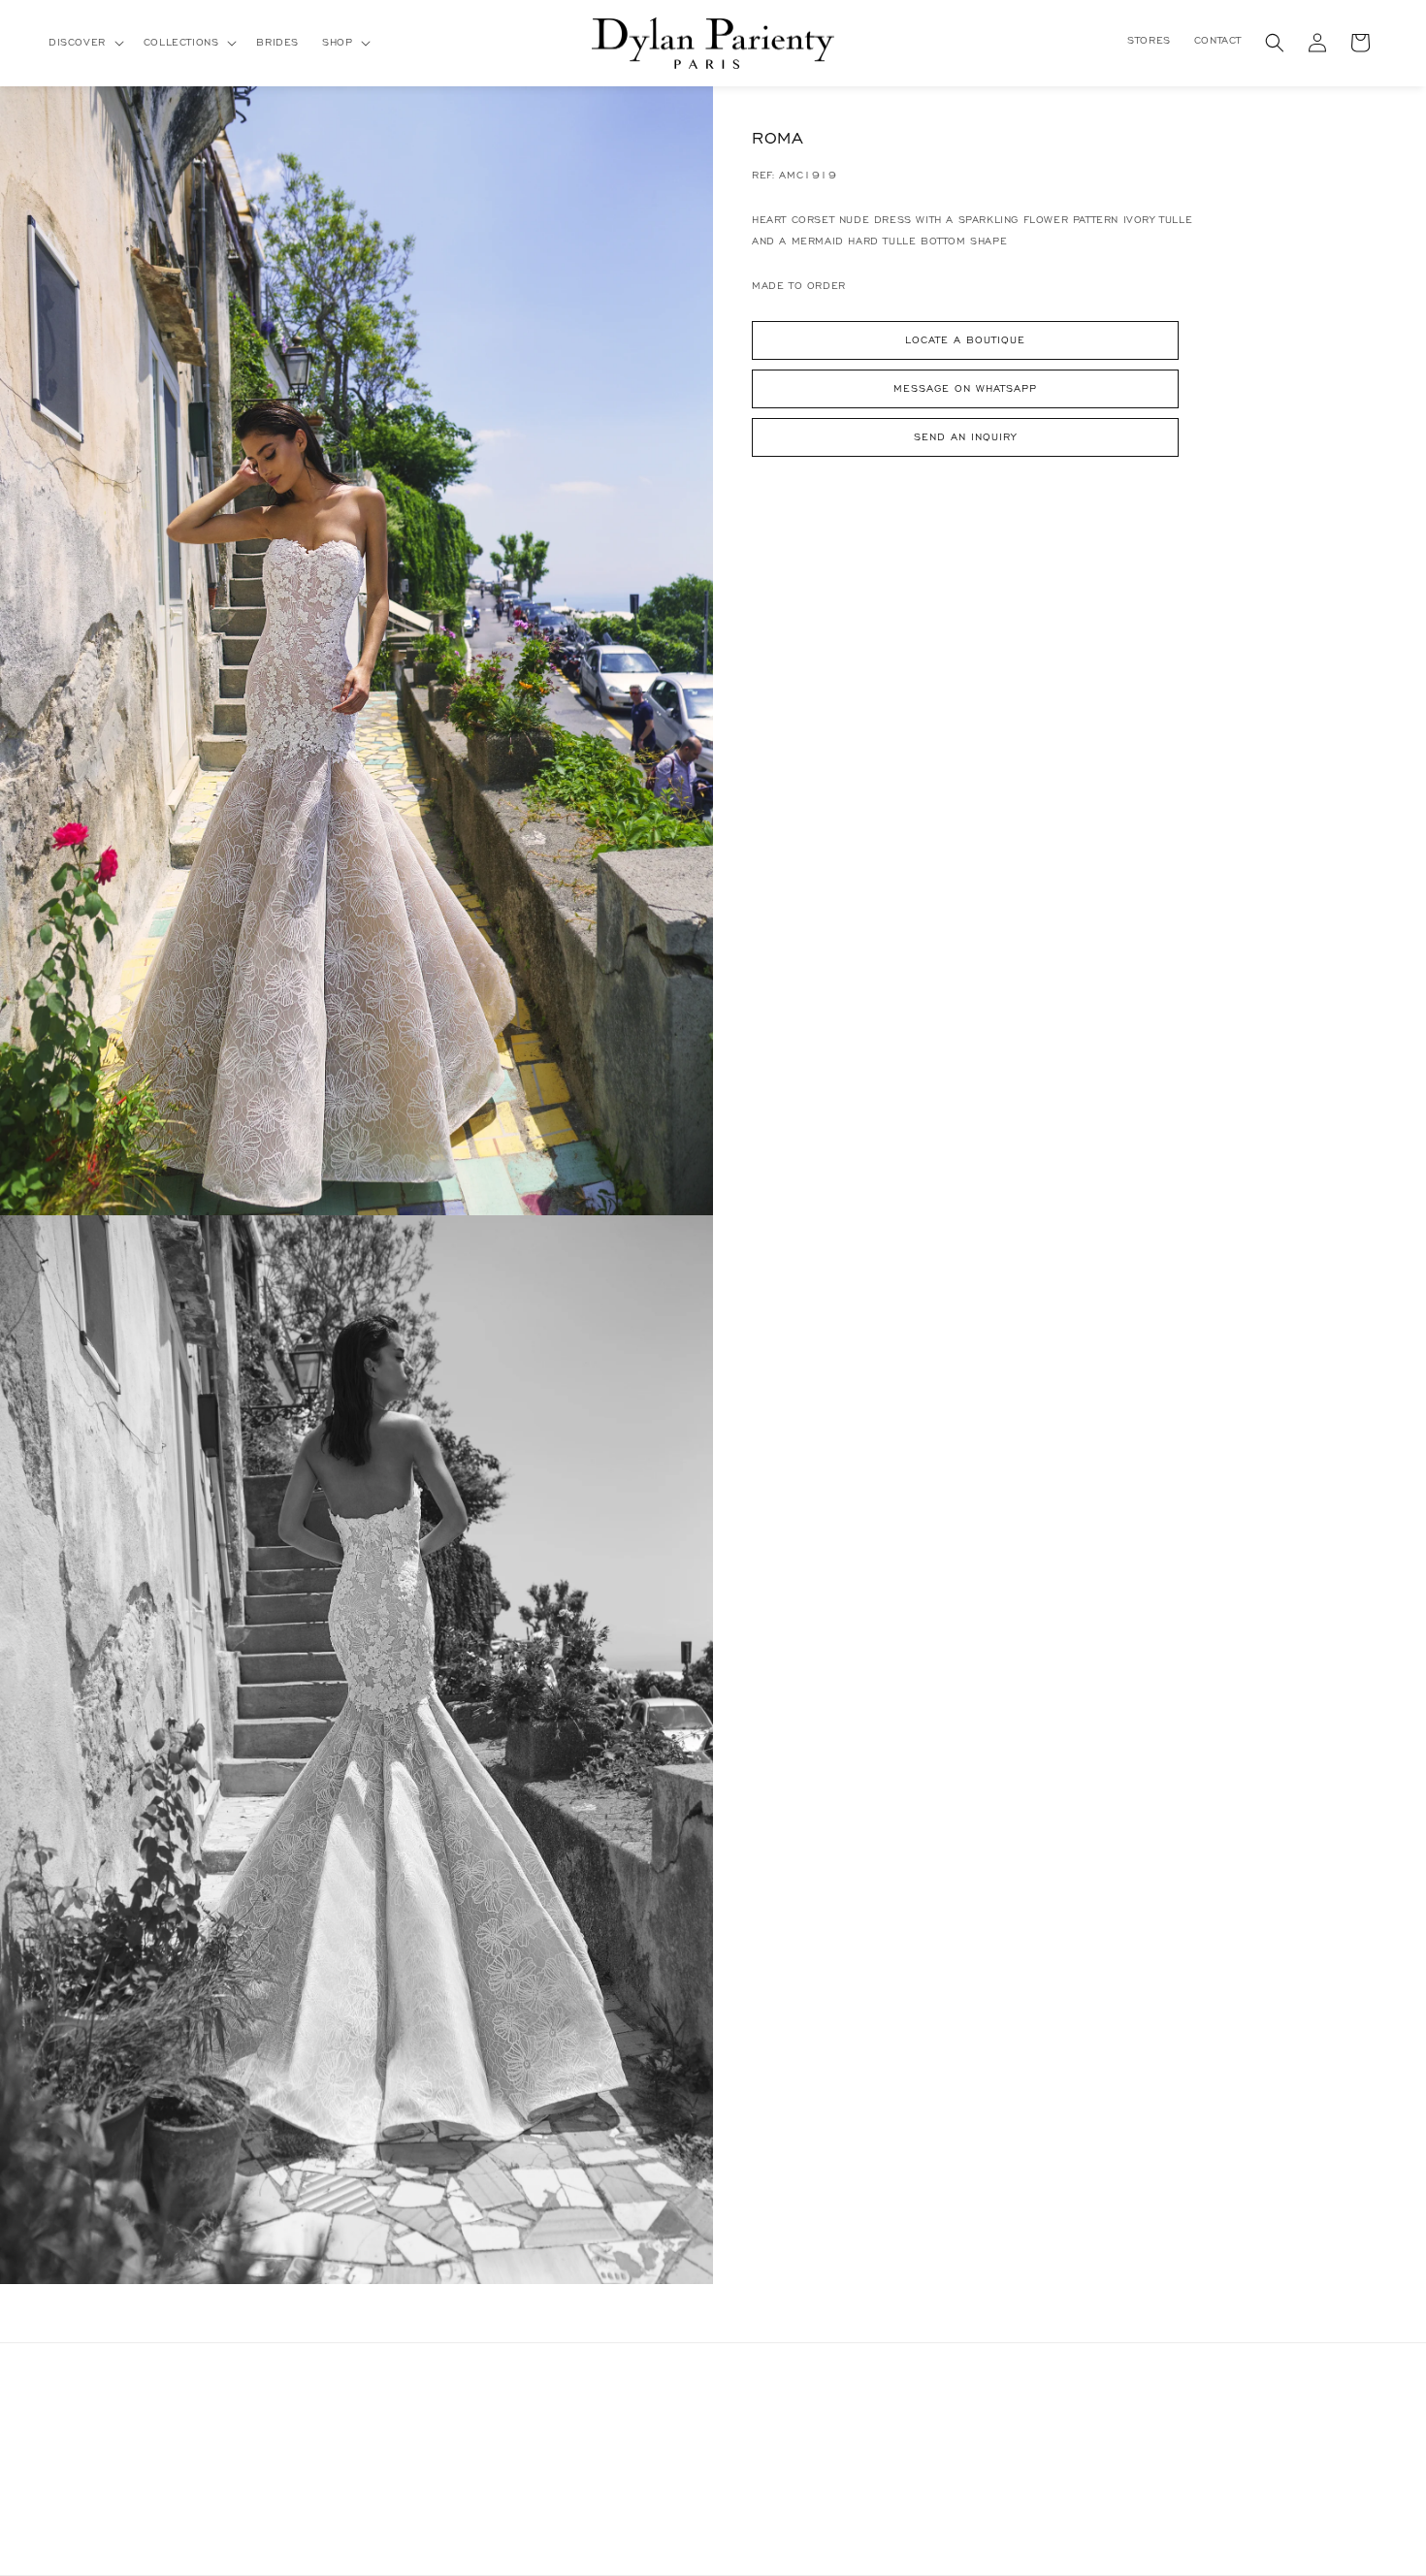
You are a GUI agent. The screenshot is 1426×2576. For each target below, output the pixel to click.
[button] (84, 43)
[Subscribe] (346, 2490)
